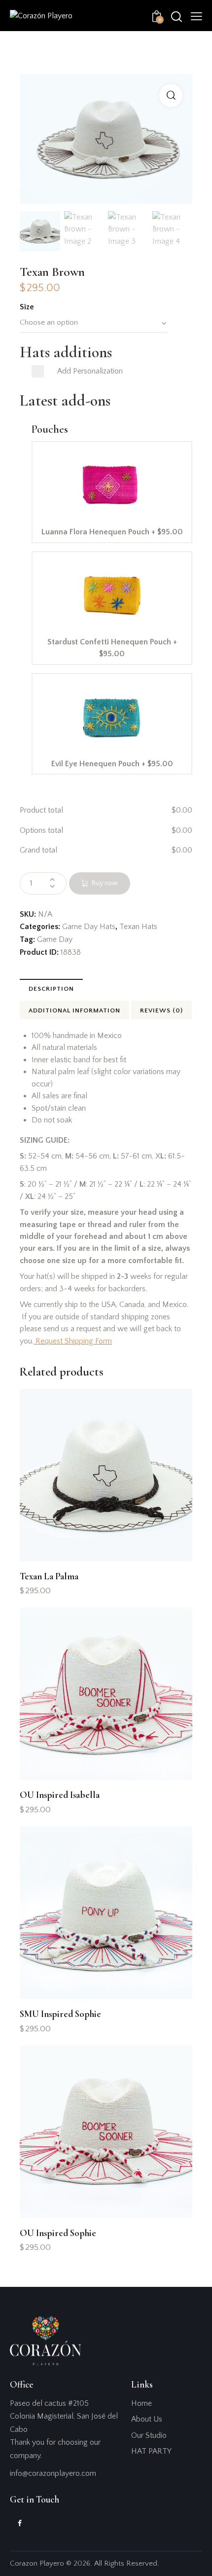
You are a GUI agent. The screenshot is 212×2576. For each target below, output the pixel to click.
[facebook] (20, 2524)
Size (27, 307)
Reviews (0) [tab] (161, 1010)
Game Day (55, 939)
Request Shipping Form (74, 1341)
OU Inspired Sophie (58, 2233)
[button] (196, 16)
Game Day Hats (89, 927)
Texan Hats (138, 927)
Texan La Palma (49, 1576)
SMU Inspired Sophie (60, 2014)
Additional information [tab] (74, 1010)
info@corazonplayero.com (53, 2473)
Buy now (105, 883)
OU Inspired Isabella (60, 1795)
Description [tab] (51, 989)
